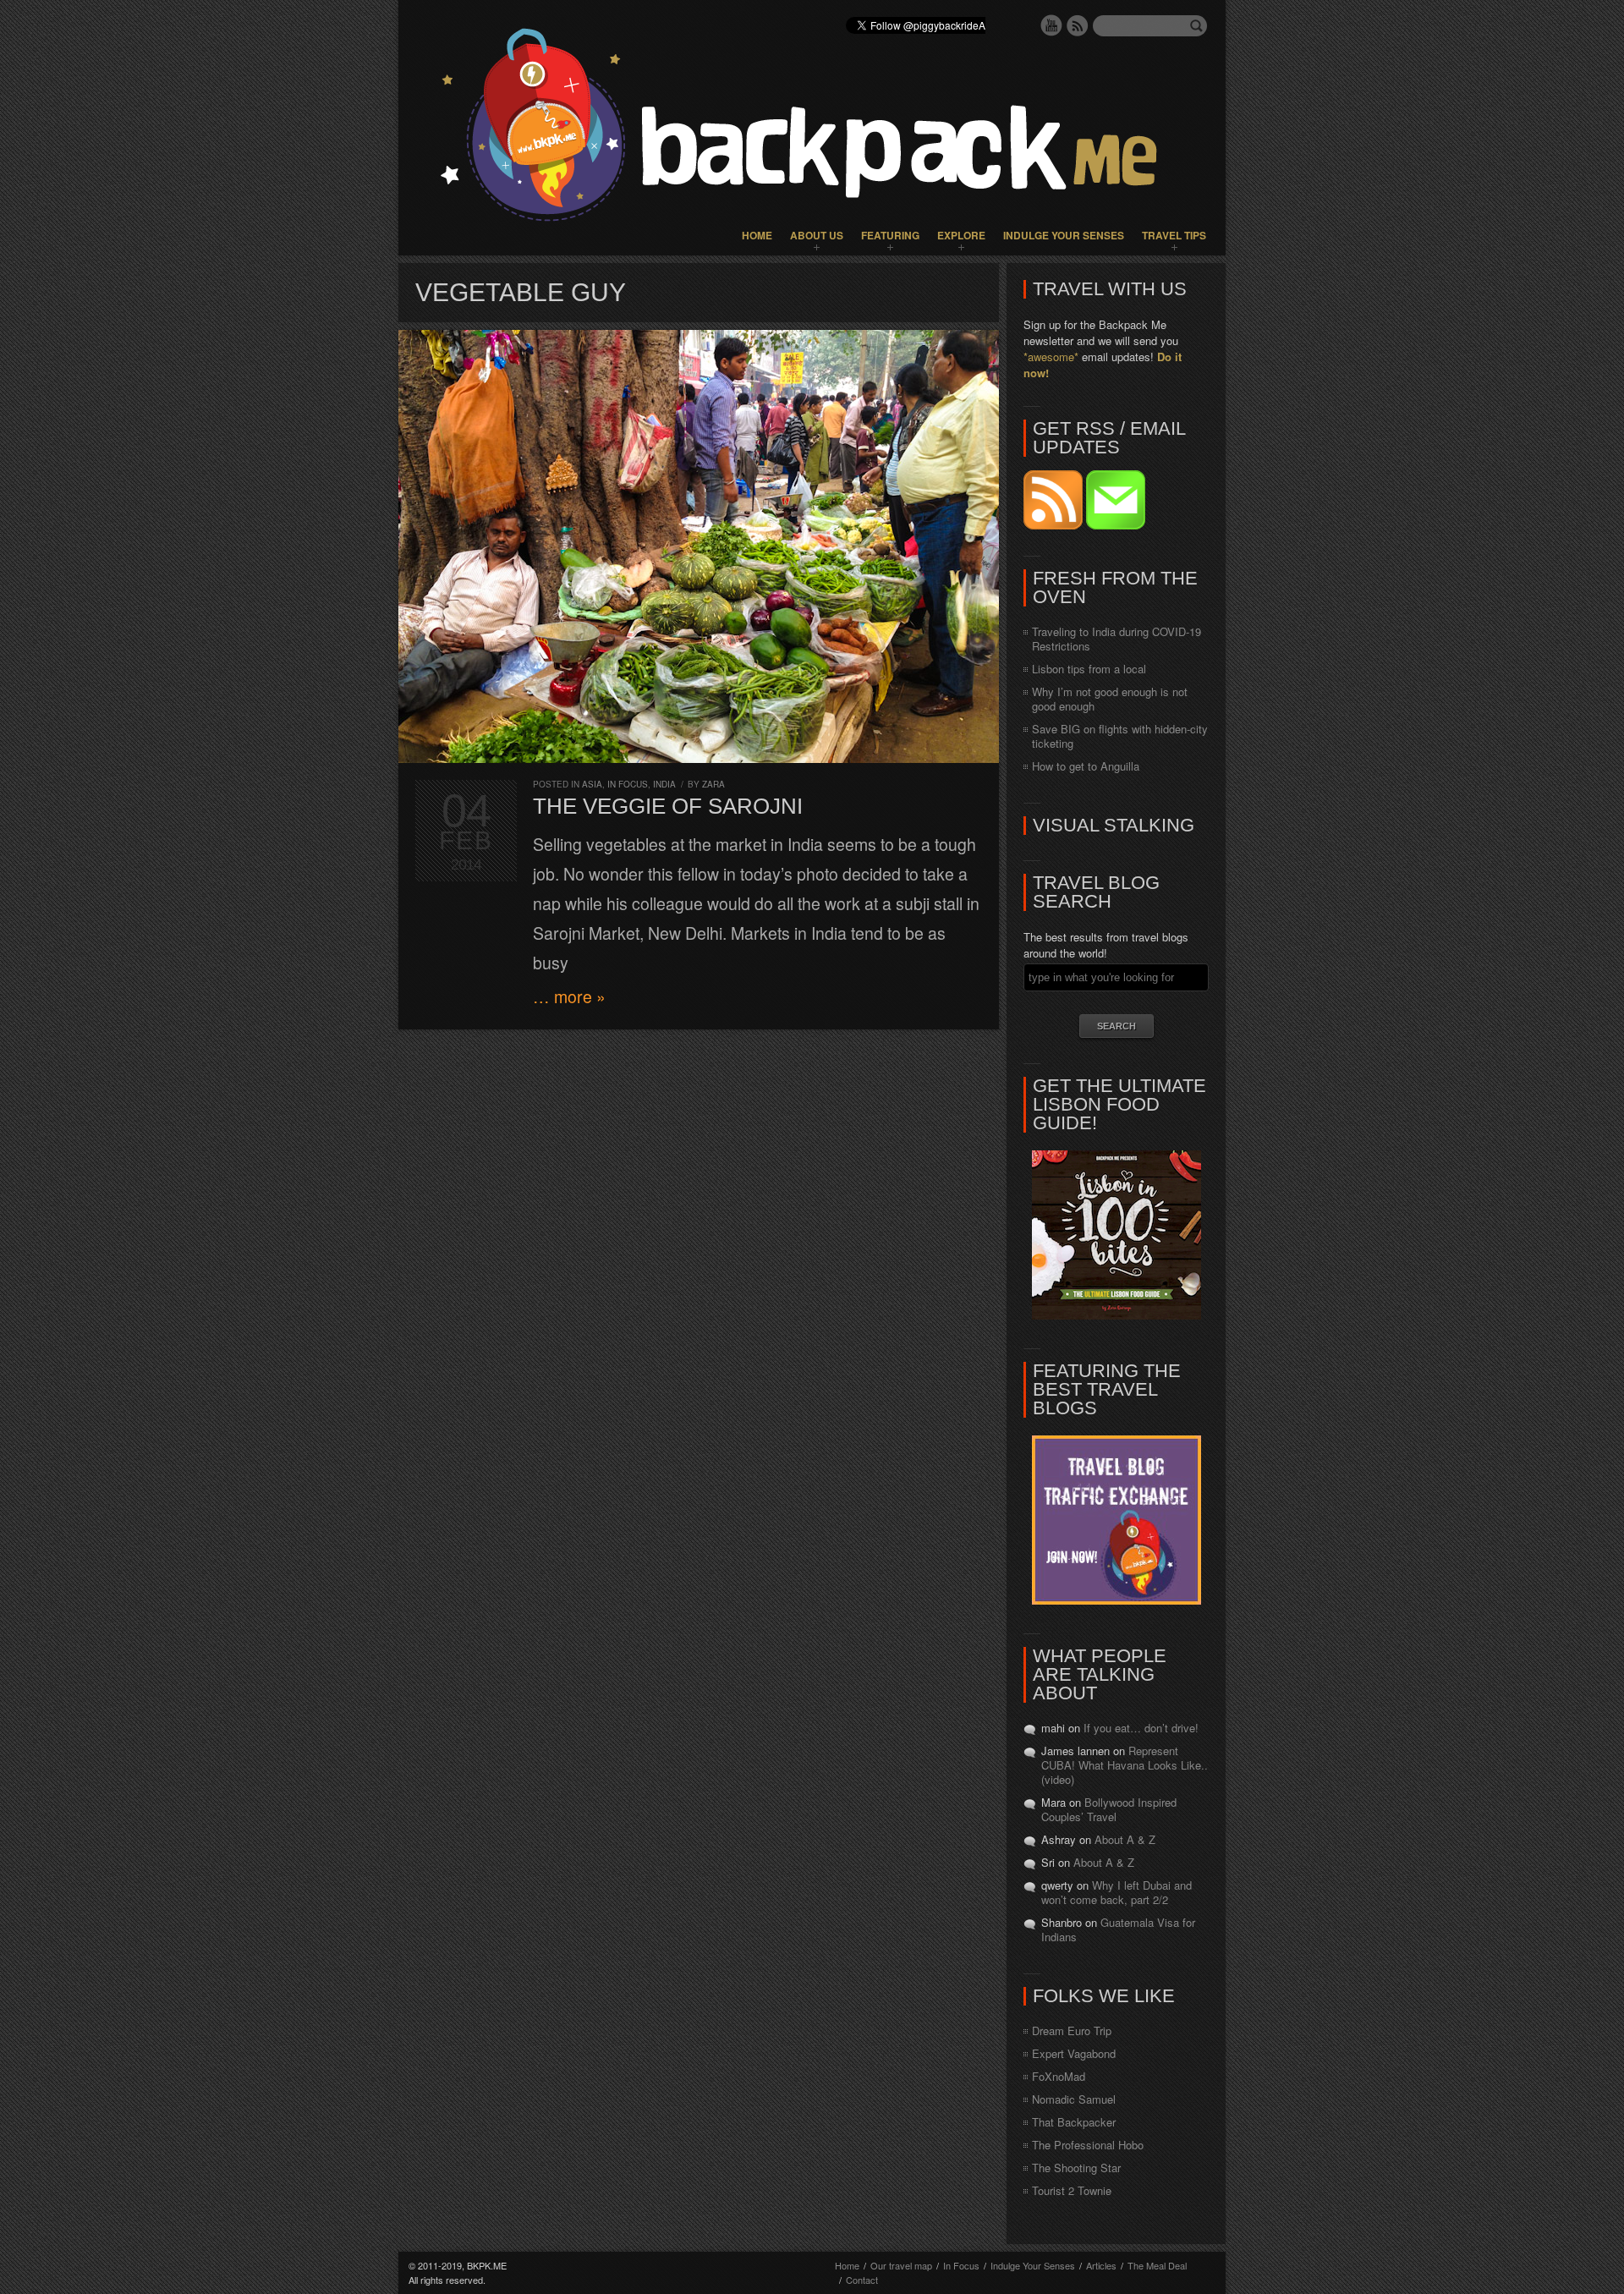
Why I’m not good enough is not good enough (1110, 699)
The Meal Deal (1157, 2265)
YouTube (1051, 25)
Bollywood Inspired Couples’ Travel (1109, 1809)
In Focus (628, 784)
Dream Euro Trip (1072, 2031)
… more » (569, 996)
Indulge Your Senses (1064, 235)
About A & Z (1125, 1839)
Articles (1101, 2265)
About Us (817, 235)
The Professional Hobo (1088, 2145)
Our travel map (901, 2265)
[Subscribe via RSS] (1055, 525)
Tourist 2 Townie (1072, 2190)
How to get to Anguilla (1086, 766)
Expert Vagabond (1074, 2053)
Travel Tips (1174, 235)
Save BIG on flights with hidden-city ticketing (1120, 736)
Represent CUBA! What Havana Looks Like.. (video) (1125, 1765)
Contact (862, 2280)
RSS (1078, 25)
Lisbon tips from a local (1089, 669)
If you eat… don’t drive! (1141, 1728)
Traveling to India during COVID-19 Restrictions (1116, 639)
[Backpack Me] (812, 128)
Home (757, 235)
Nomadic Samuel (1074, 2099)
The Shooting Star (1076, 2168)
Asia (592, 784)
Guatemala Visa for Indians (1118, 1929)
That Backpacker (1074, 2122)
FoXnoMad (1059, 2076)
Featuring (890, 235)
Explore (961, 235)
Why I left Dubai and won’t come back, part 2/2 (1116, 1892)
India (664, 784)
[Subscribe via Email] (1116, 525)
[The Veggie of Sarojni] (699, 546)
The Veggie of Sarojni (668, 806)
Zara (713, 784)
